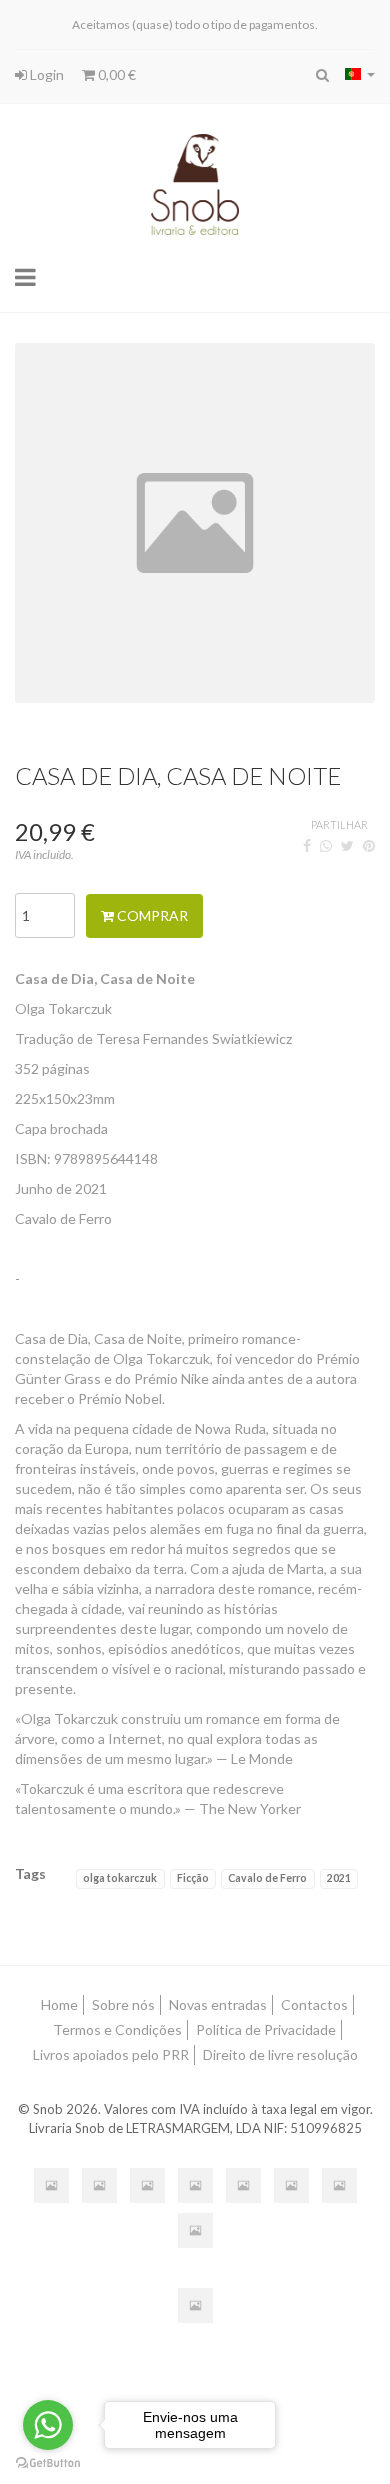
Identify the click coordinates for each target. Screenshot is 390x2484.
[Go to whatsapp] (48, 2425)
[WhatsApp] (326, 845)
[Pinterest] (369, 845)
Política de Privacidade (266, 2029)
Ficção (193, 1878)
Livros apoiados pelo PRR (111, 2054)
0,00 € (115, 74)
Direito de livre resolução (280, 2054)
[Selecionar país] (360, 74)
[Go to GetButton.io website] (48, 2463)
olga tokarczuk (120, 1878)
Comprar (151, 915)
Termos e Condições (117, 2029)
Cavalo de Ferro (267, 1878)
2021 (339, 1878)
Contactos (314, 2004)
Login (45, 74)
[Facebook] (307, 845)
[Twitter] (347, 845)
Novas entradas (218, 2004)
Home (59, 2004)
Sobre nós (123, 2004)
